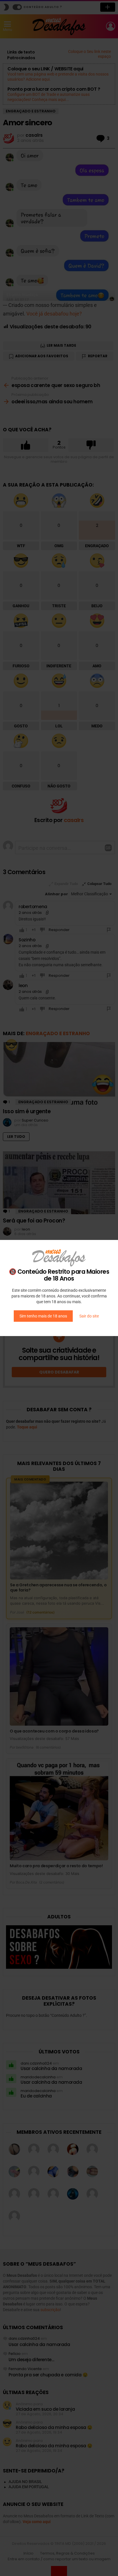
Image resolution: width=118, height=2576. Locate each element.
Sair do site (89, 1316)
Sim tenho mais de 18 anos (43, 1316)
